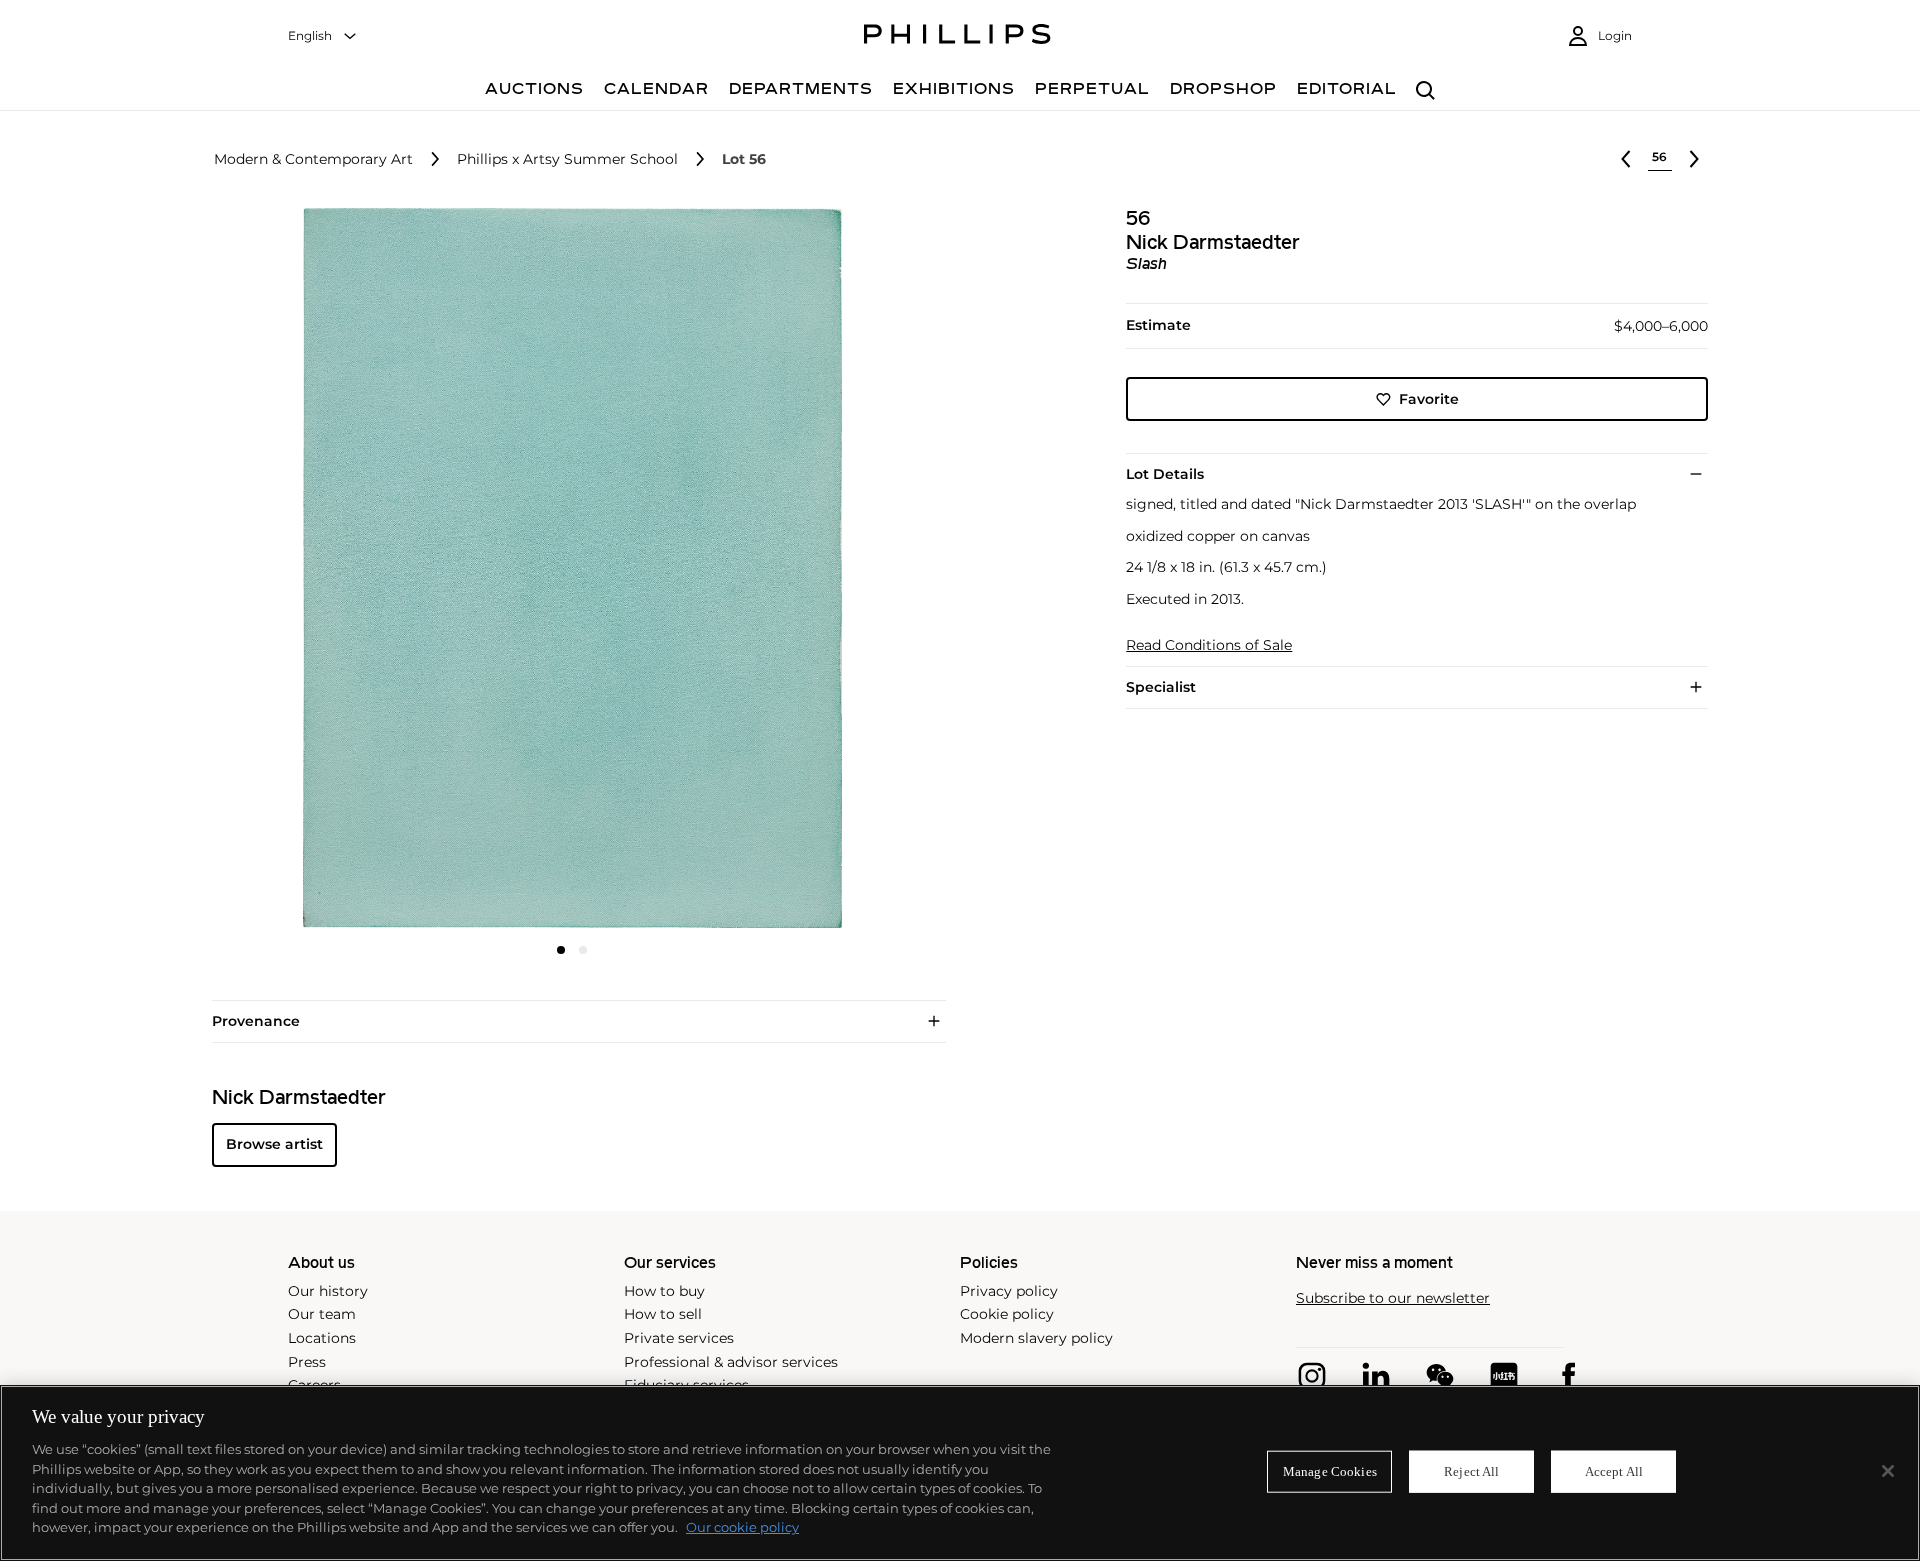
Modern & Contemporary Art (313, 159)
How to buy (664, 1291)
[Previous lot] (1626, 159)
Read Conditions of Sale (1209, 645)
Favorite (1429, 399)
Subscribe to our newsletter (1393, 1298)
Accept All (1614, 1471)
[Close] (1888, 1471)
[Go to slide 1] (561, 950)
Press (307, 1362)
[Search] (1425, 91)
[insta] (1312, 1376)
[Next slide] (813, 570)
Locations (322, 1338)
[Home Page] (957, 37)
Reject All (1471, 1471)
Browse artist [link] (274, 1144)
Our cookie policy (742, 1527)
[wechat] (1440, 1376)
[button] (566, 568)
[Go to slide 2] (583, 950)
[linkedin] (1376, 1376)
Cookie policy (1007, 1314)
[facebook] (1568, 1376)
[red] (1504, 1376)
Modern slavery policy (1036, 1338)
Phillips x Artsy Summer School (567, 159)
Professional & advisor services (731, 1362)
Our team (322, 1314)
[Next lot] (1694, 159)
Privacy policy (1009, 1291)
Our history (328, 1291)
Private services (679, 1338)
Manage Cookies (1330, 1471)
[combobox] (323, 36)
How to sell (663, 1314)
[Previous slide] (332, 570)
